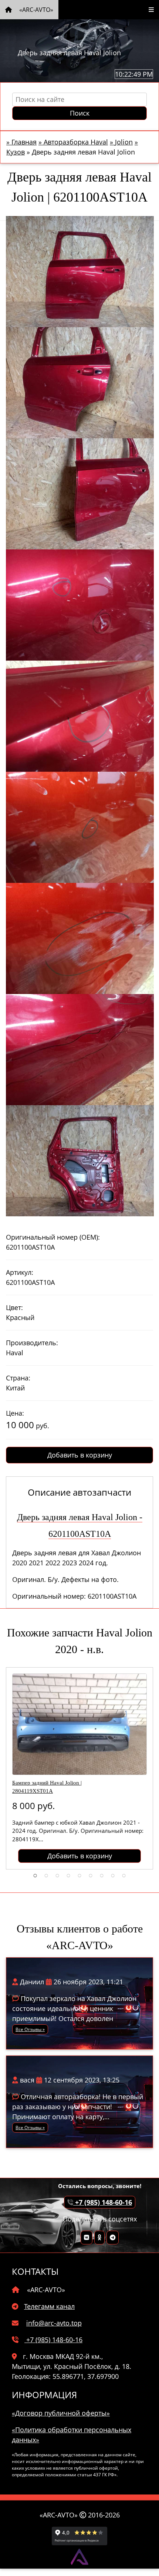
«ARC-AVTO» (35, 10)
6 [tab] (91, 1875)
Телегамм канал (49, 2306)
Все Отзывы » (30, 2029)
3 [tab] (57, 1875)
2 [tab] (46, 1875)
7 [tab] (102, 1875)
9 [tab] (124, 1875)
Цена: (15, 1413)
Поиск (80, 113)
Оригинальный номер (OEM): (53, 1237)
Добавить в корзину (80, 1455)
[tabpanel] (79, 1768)
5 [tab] (79, 1875)
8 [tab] (113, 1875)
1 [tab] (35, 1875)
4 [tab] (68, 1875)
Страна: (18, 1378)
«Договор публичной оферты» (61, 2413)
